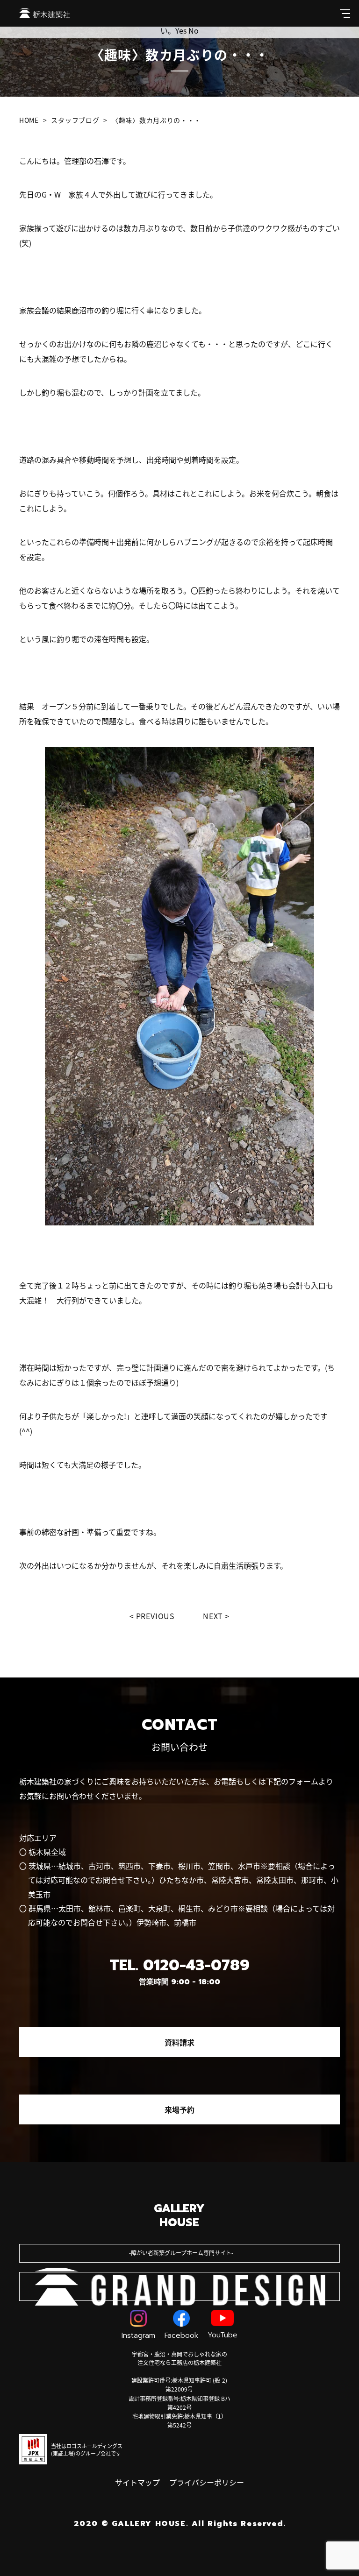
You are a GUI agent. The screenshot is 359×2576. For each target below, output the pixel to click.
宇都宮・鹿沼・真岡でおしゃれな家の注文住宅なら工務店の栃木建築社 (179, 2358)
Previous (155, 1616)
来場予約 (179, 2109)
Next (213, 1616)
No (194, 30)
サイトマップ (137, 2482)
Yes (181, 30)
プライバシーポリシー (207, 2482)
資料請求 (179, 2042)
